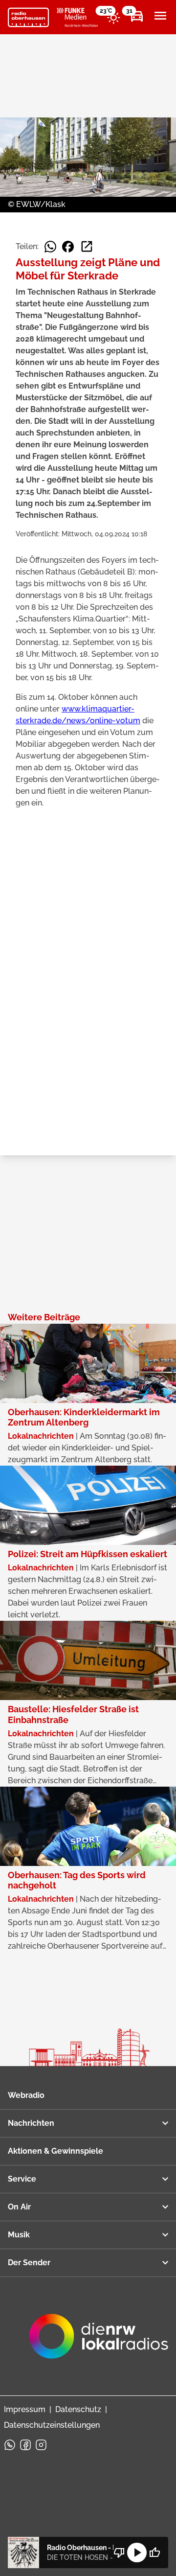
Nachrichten (31, 2123)
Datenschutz (78, 2409)
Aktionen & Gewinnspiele (55, 2151)
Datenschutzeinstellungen (52, 2425)
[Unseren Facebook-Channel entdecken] (25, 2445)
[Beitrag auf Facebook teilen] (68, 247)
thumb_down (119, 2553)
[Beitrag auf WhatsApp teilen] (50, 247)
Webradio (26, 2095)
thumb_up (154, 2553)
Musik (19, 2235)
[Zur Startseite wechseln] (28, 18)
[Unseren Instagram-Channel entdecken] (41, 2445)
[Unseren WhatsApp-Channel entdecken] (10, 2445)
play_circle (137, 2553)
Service (22, 2179)
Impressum (25, 2409)
